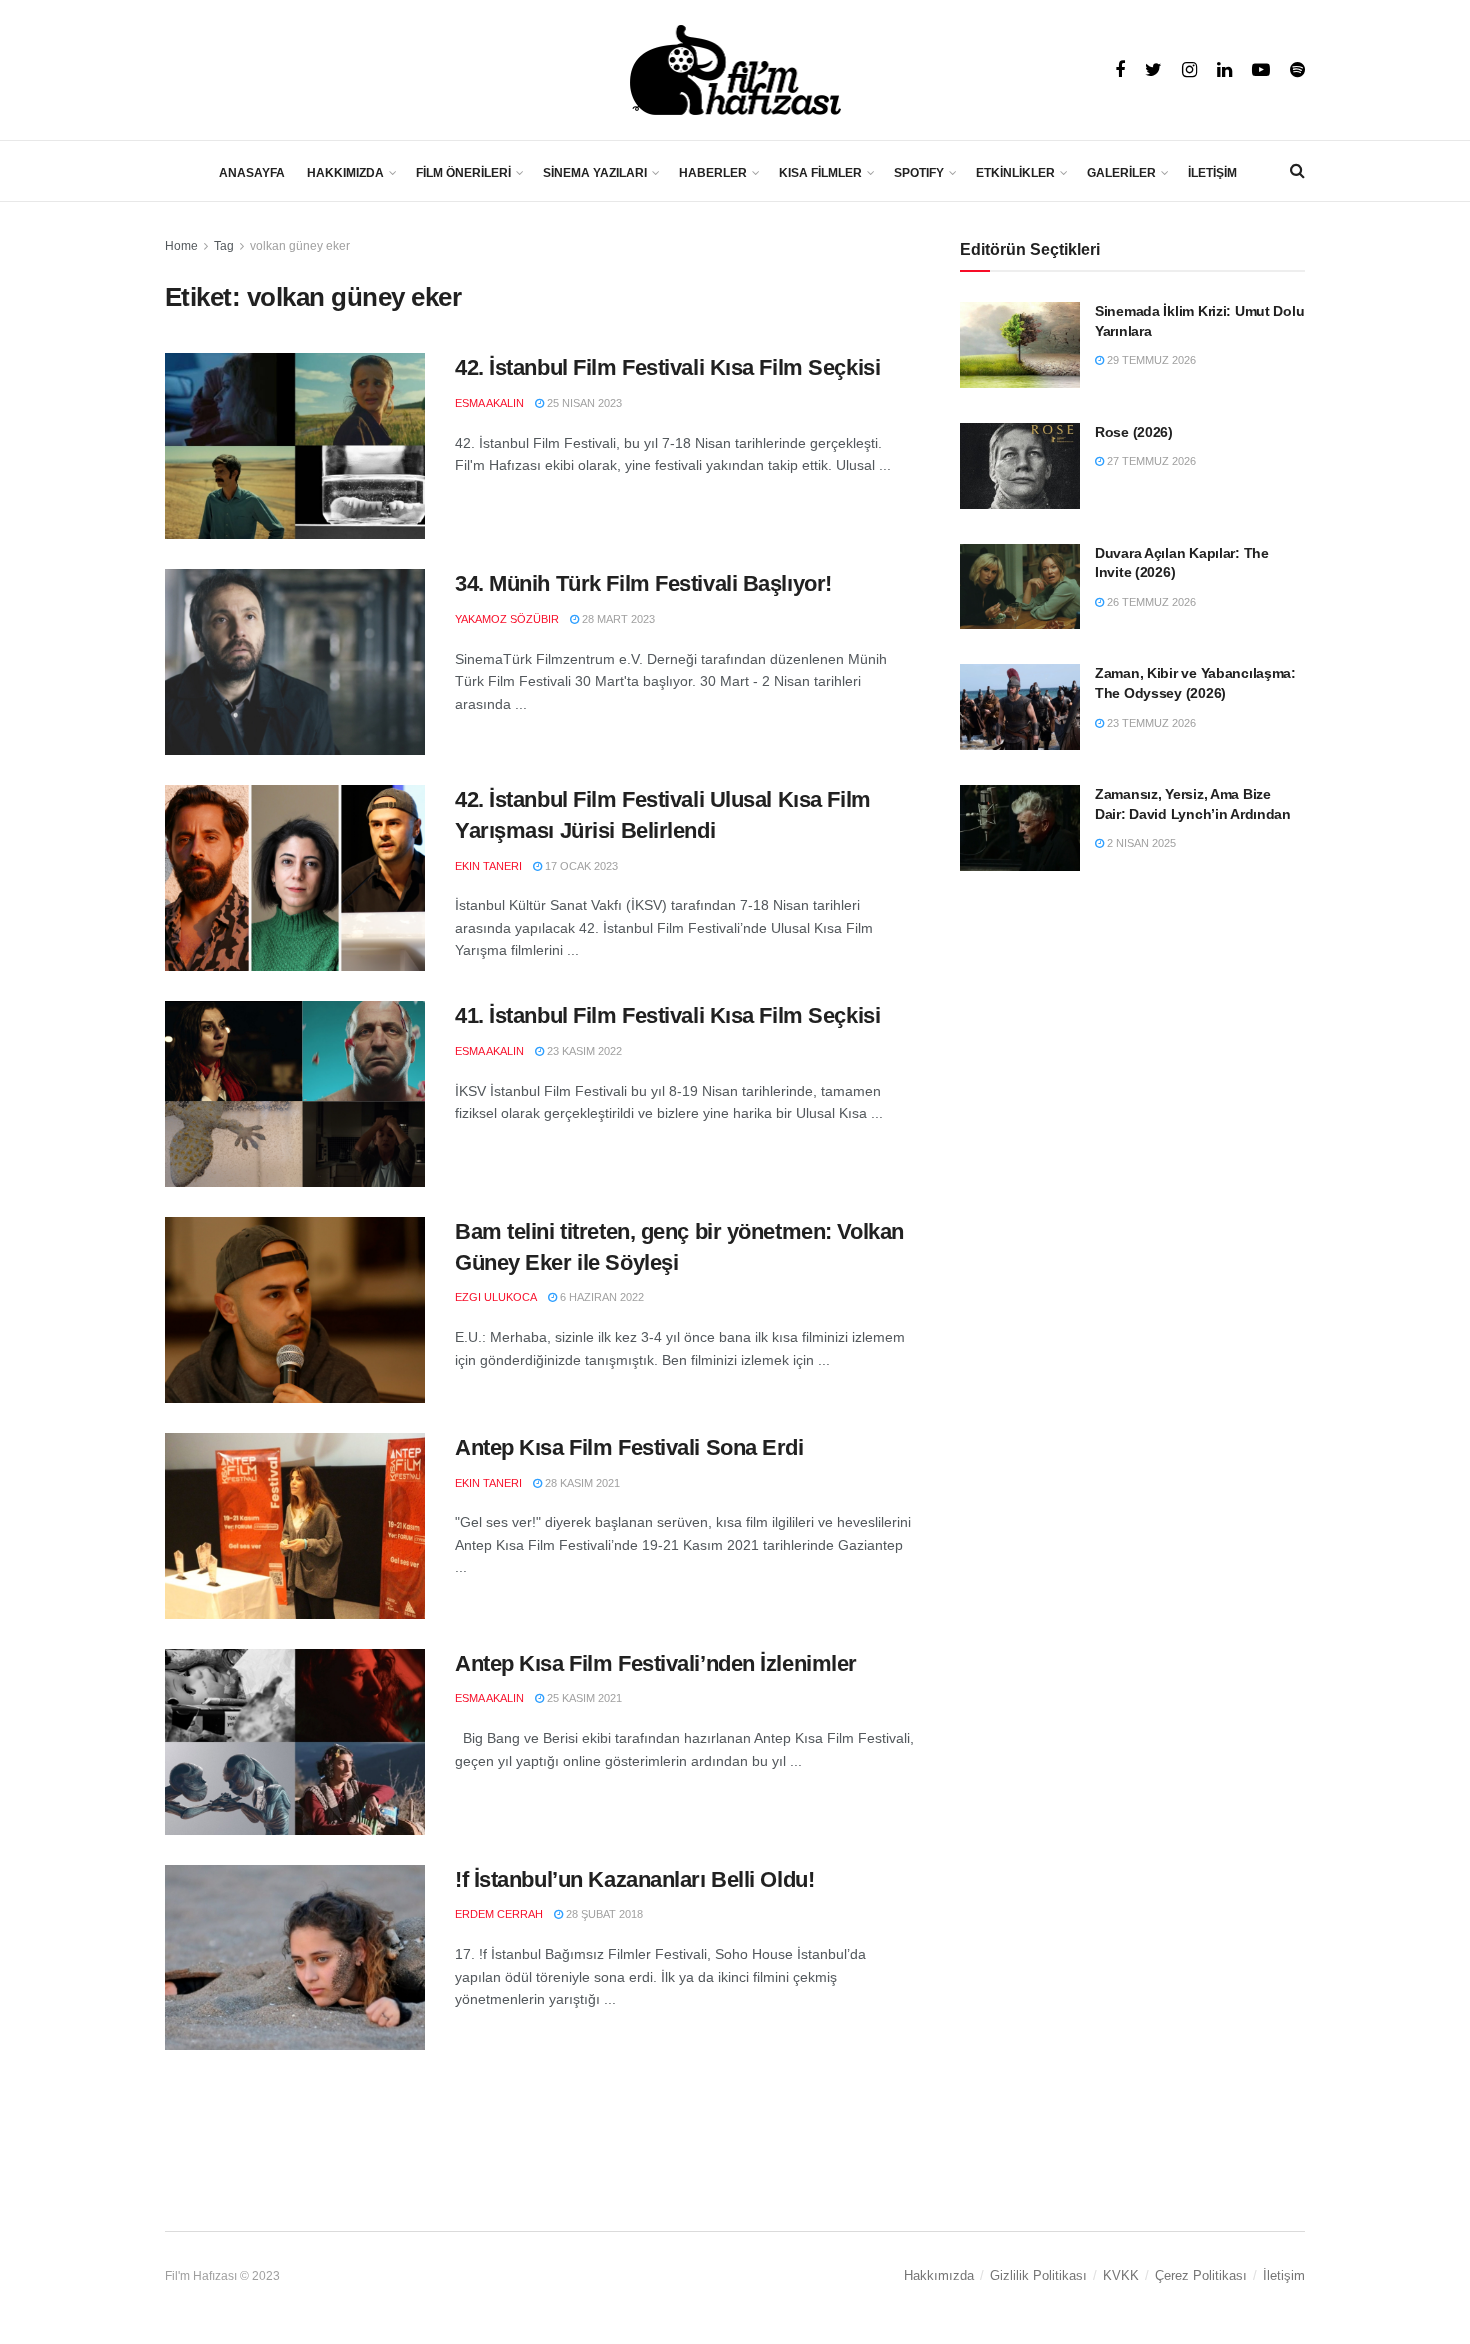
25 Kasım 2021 (583, 1698)
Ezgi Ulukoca (496, 1297)
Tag (224, 246)
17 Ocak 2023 (580, 866)
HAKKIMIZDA (345, 173)
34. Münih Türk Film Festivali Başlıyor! (643, 583)
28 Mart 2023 (617, 619)
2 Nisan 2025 (1140, 843)
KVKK (1121, 2275)
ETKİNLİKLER (1015, 173)
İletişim (1284, 2275)
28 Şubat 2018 (603, 1914)
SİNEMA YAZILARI (595, 173)
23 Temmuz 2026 (1150, 723)
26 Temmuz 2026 (1150, 602)
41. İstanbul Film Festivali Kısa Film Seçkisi (667, 1015)
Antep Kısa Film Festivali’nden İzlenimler (656, 1663)
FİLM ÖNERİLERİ (463, 173)
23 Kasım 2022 (583, 1051)
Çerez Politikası (1201, 2275)
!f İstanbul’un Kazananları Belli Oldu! (634, 1879)
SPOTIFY (919, 173)
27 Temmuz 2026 (1150, 461)
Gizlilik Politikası (1038, 2275)
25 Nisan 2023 (583, 403)
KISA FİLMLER (820, 173)
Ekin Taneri (488, 866)
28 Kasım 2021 (581, 1483)
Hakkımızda (939, 2275)
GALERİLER (1121, 173)
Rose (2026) (1134, 432)
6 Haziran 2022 (600, 1297)
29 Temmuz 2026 (1150, 360)
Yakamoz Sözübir (507, 619)
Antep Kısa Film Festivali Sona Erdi (629, 1447)
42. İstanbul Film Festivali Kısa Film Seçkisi (667, 367)
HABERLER (713, 173)
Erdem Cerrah (499, 1914)
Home (181, 246)
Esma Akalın (489, 403)
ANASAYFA (252, 173)
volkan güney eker (300, 246)
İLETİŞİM (1212, 173)
